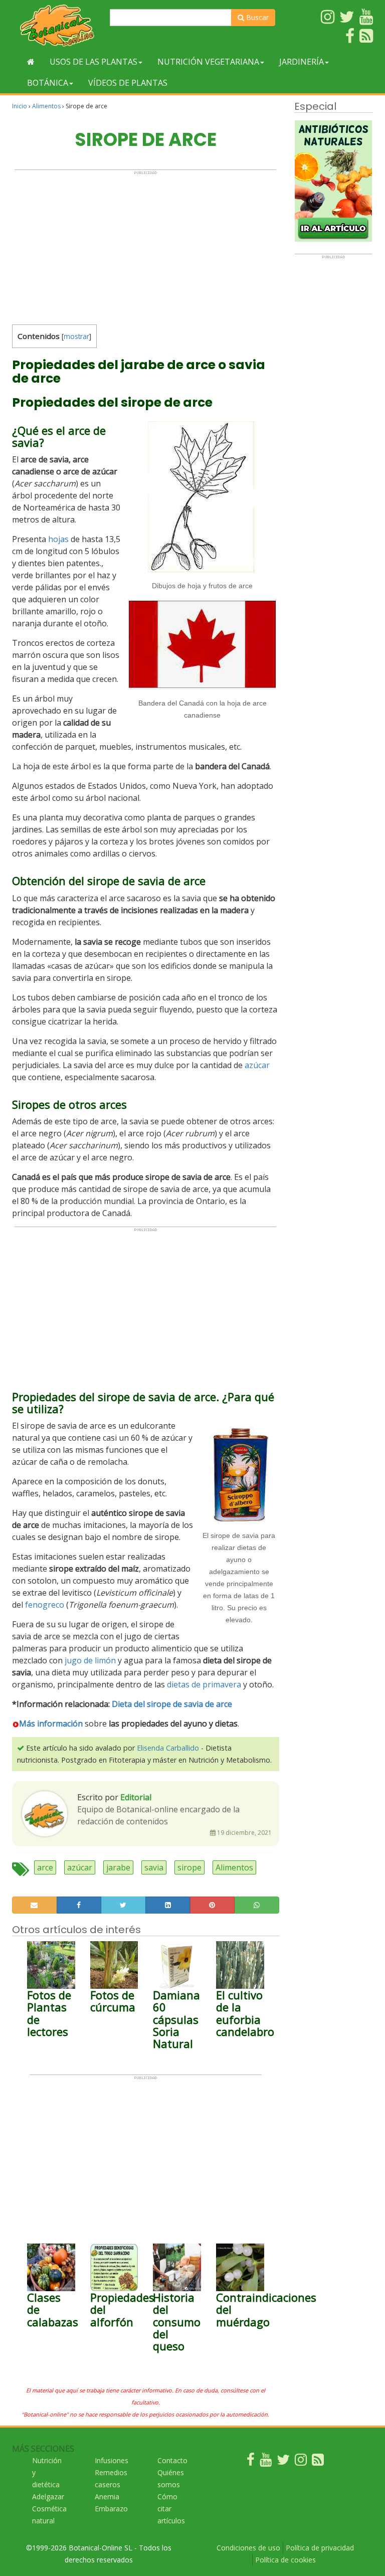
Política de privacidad (320, 2548)
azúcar (257, 1065)
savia (154, 1867)
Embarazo (111, 2509)
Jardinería (302, 62)
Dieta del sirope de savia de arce (172, 1704)
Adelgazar (48, 2497)
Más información (51, 1724)
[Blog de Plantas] (318, 2462)
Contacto (172, 2460)
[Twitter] (283, 2462)
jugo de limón (90, 1660)
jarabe (118, 1867)
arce (45, 1867)
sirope (189, 1867)
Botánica (48, 83)
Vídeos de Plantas (128, 83)
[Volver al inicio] (31, 62)
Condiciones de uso (248, 2548)
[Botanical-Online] (57, 25)
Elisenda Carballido (168, 1748)
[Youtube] (266, 2462)
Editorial (136, 1797)
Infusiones (112, 2460)
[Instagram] (301, 2462)
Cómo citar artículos (171, 2509)
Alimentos (46, 106)
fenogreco (45, 1605)
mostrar (76, 336)
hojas (58, 539)
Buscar (256, 17)
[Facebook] (251, 2462)
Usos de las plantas (93, 62)
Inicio (20, 106)
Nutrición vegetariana (208, 62)
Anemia (107, 2497)
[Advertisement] (145, 245)
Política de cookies (285, 2560)
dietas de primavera (204, 1684)
